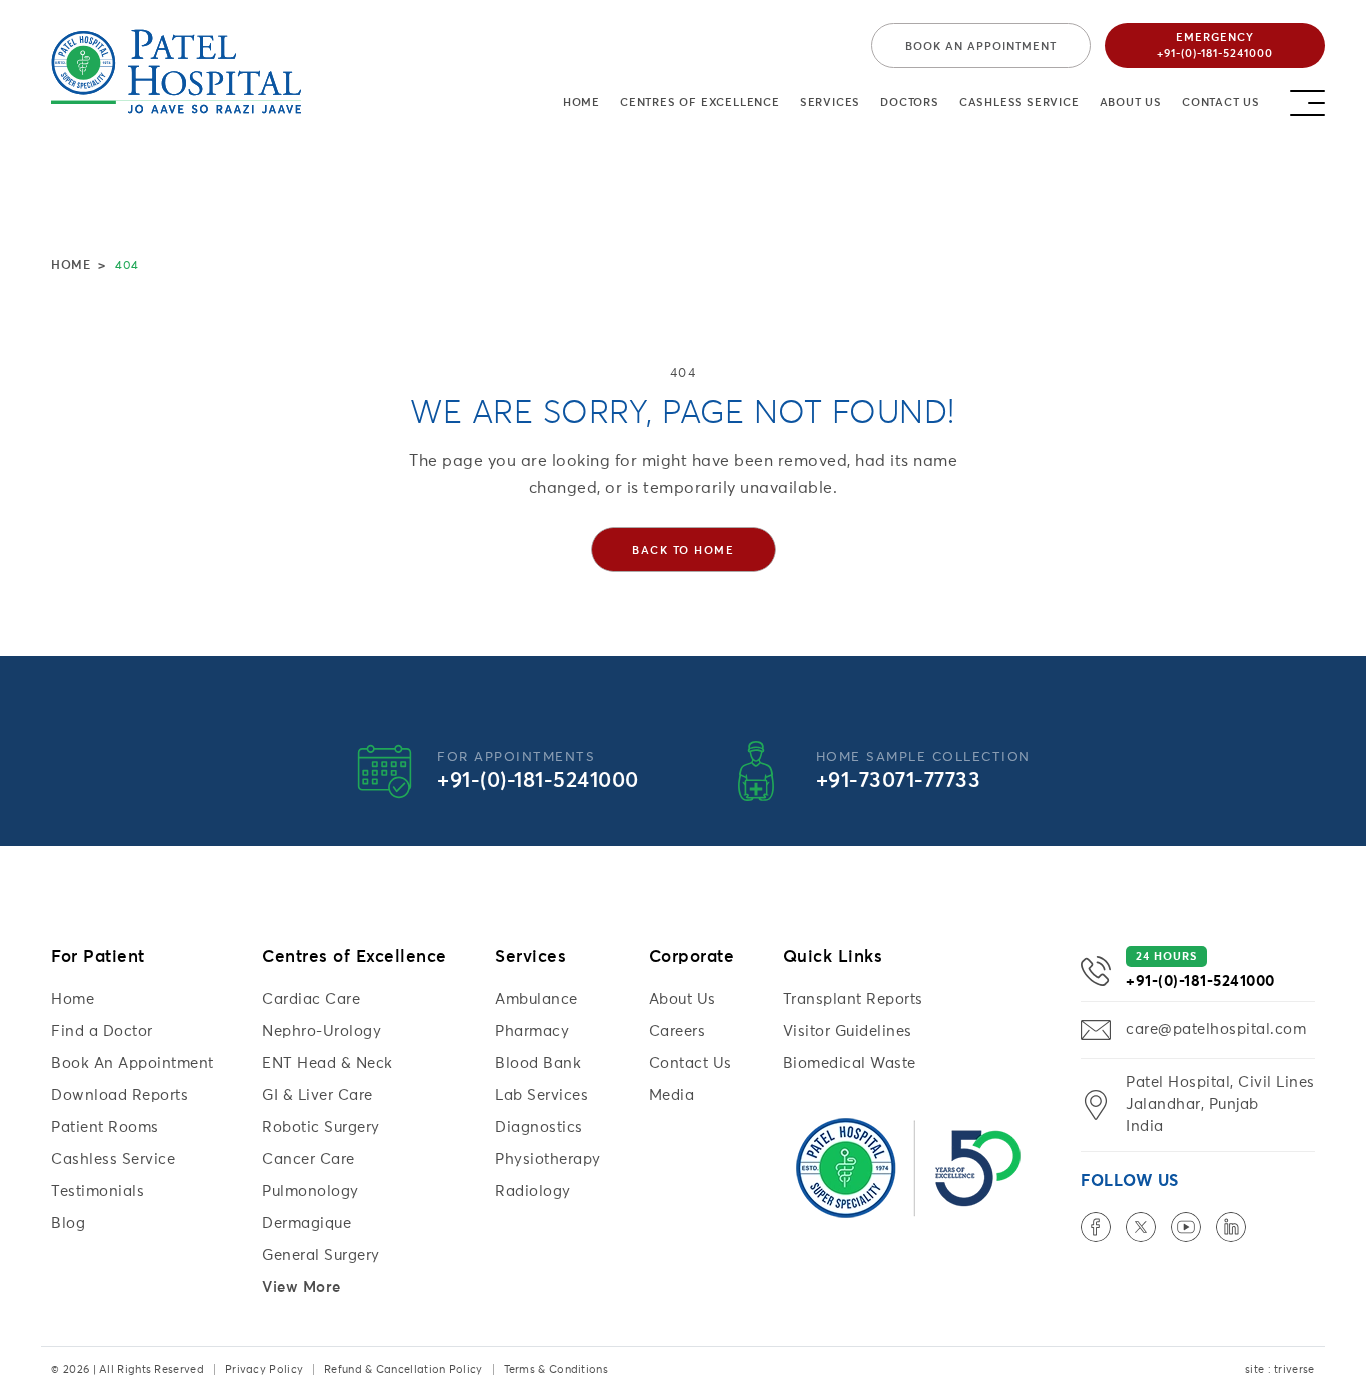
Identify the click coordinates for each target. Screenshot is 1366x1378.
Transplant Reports (853, 999)
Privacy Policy (264, 1369)
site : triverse (1280, 1369)
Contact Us (1221, 102)
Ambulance (536, 999)
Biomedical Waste (849, 1063)
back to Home (683, 550)
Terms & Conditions (556, 1369)
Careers (677, 1031)
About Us (1131, 102)
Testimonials (97, 1191)
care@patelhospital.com (1216, 1029)
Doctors (909, 102)
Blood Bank (538, 1063)
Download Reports (119, 1095)
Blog (68, 1223)
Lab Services (541, 1095)
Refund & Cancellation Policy (403, 1369)
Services (830, 102)
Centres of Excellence (700, 102)
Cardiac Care (311, 999)
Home (581, 102)
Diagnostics (539, 1127)
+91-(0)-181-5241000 (538, 781)
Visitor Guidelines (847, 1031)
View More (301, 1287)
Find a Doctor (102, 1031)
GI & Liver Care (317, 1095)
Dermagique (306, 1223)
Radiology (533, 1191)
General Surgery (321, 1255)
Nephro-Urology (321, 1031)
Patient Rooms (105, 1127)
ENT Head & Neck (327, 1063)
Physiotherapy (548, 1159)
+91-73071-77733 (898, 781)
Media (672, 1095)
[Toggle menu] (1307, 97)
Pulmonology (310, 1191)
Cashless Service (1019, 102)
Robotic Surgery (321, 1127)
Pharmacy (532, 1031)
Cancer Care (308, 1159)
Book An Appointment (132, 1063)
